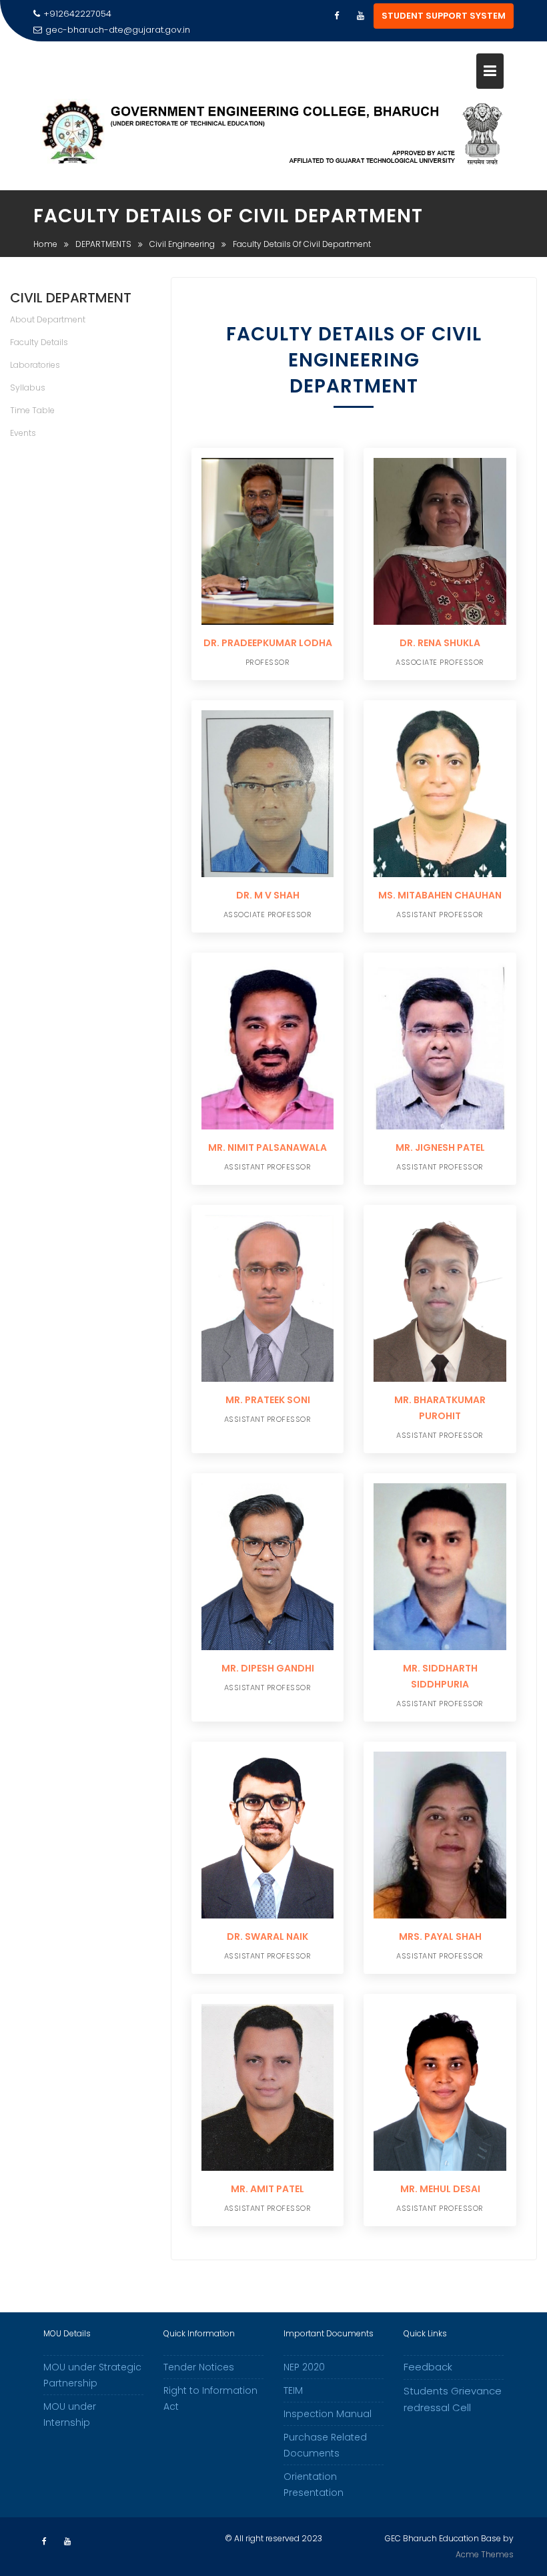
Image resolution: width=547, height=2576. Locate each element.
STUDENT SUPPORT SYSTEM (444, 16)
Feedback (428, 2367)
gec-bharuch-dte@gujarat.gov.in (118, 30)
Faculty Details (39, 342)
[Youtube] (360, 16)
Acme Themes (485, 2554)
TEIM (293, 2390)
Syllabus (28, 388)
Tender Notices (199, 2367)
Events (23, 433)
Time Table (32, 410)
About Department (48, 319)
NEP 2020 (304, 2367)
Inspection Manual (328, 2414)
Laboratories (35, 365)
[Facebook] (336, 16)
